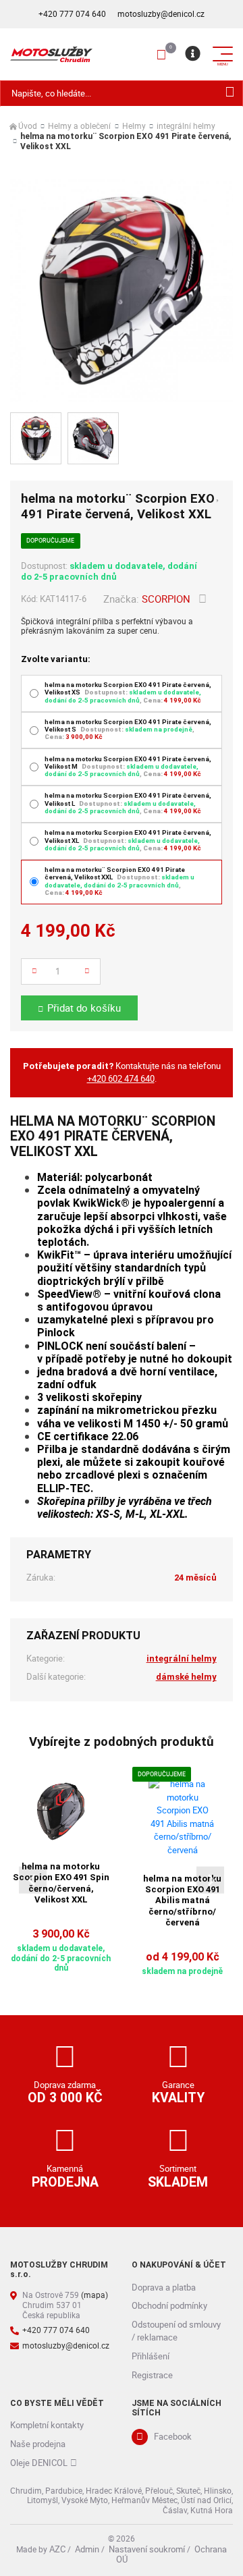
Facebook (173, 2436)
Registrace (152, 2375)
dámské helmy (186, 1677)
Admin (87, 2549)
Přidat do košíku (84, 1008)
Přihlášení (151, 2356)
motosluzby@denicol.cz (161, 14)
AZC (57, 2549)
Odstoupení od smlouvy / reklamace (176, 2331)
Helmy (134, 127)
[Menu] (192, 54)
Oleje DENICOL (39, 2463)
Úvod (28, 127)
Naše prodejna (38, 2444)
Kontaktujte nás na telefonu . (122, 1072)
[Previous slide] (33, 1880)
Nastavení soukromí (147, 2549)
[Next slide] (210, 1880)
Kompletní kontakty (47, 2425)
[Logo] (51, 54)
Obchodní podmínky (169, 2305)
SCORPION (166, 599)
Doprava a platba (164, 2287)
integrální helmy (186, 127)
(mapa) (94, 2295)
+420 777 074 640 (72, 14)
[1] (230, 93)
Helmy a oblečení (79, 127)
